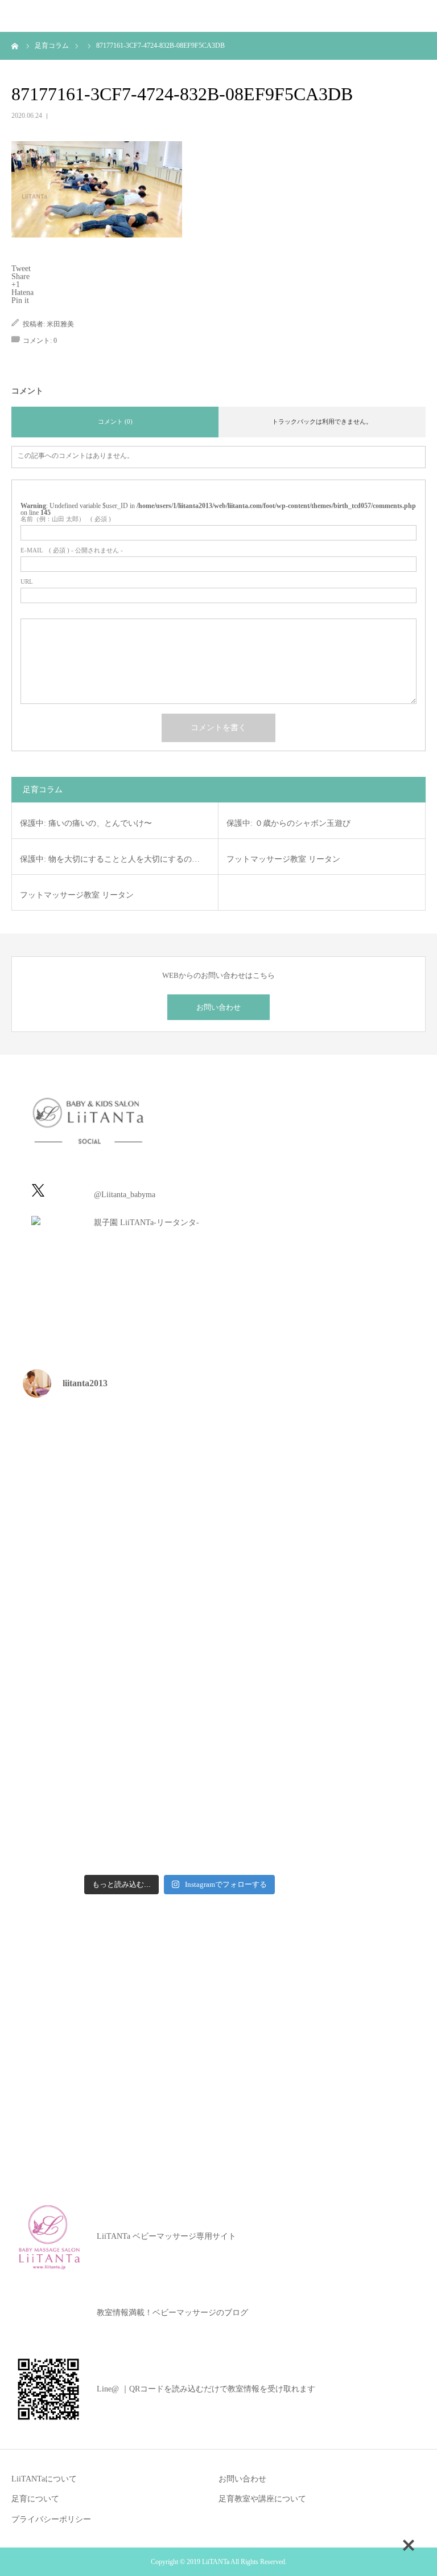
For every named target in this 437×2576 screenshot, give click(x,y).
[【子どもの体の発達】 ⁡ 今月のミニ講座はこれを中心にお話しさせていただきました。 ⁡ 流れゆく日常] (100, 1454)
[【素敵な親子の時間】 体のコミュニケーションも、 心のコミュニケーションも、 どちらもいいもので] (100, 1730)
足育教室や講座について (262, 2499)
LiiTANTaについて (44, 2479)
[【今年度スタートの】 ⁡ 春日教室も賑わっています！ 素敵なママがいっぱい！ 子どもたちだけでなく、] (259, 1730)
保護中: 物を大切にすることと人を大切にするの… (110, 859)
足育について (35, 2499)
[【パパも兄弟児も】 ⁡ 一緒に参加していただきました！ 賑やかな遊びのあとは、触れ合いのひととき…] (259, 1454)
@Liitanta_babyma (125, 1195)
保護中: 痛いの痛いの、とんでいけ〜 (86, 823)
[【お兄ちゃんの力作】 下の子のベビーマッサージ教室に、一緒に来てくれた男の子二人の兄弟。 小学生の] (259, 1638)
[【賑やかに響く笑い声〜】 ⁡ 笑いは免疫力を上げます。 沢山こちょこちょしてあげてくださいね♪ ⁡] (100, 1638)
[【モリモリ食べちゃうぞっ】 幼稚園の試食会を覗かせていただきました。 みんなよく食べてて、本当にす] (259, 1547)
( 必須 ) (66, 519)
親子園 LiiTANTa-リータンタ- (147, 1223)
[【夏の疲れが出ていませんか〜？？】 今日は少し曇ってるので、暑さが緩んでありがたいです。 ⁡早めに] (100, 1822)
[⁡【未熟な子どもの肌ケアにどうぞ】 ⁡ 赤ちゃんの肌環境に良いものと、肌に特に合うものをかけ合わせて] (100, 1547)
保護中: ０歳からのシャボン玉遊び (288, 823)
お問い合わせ (218, 1007)
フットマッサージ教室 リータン (283, 859)
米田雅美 (60, 324)
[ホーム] (15, 46)
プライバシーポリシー (51, 2519)
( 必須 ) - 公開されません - (72, 550)
